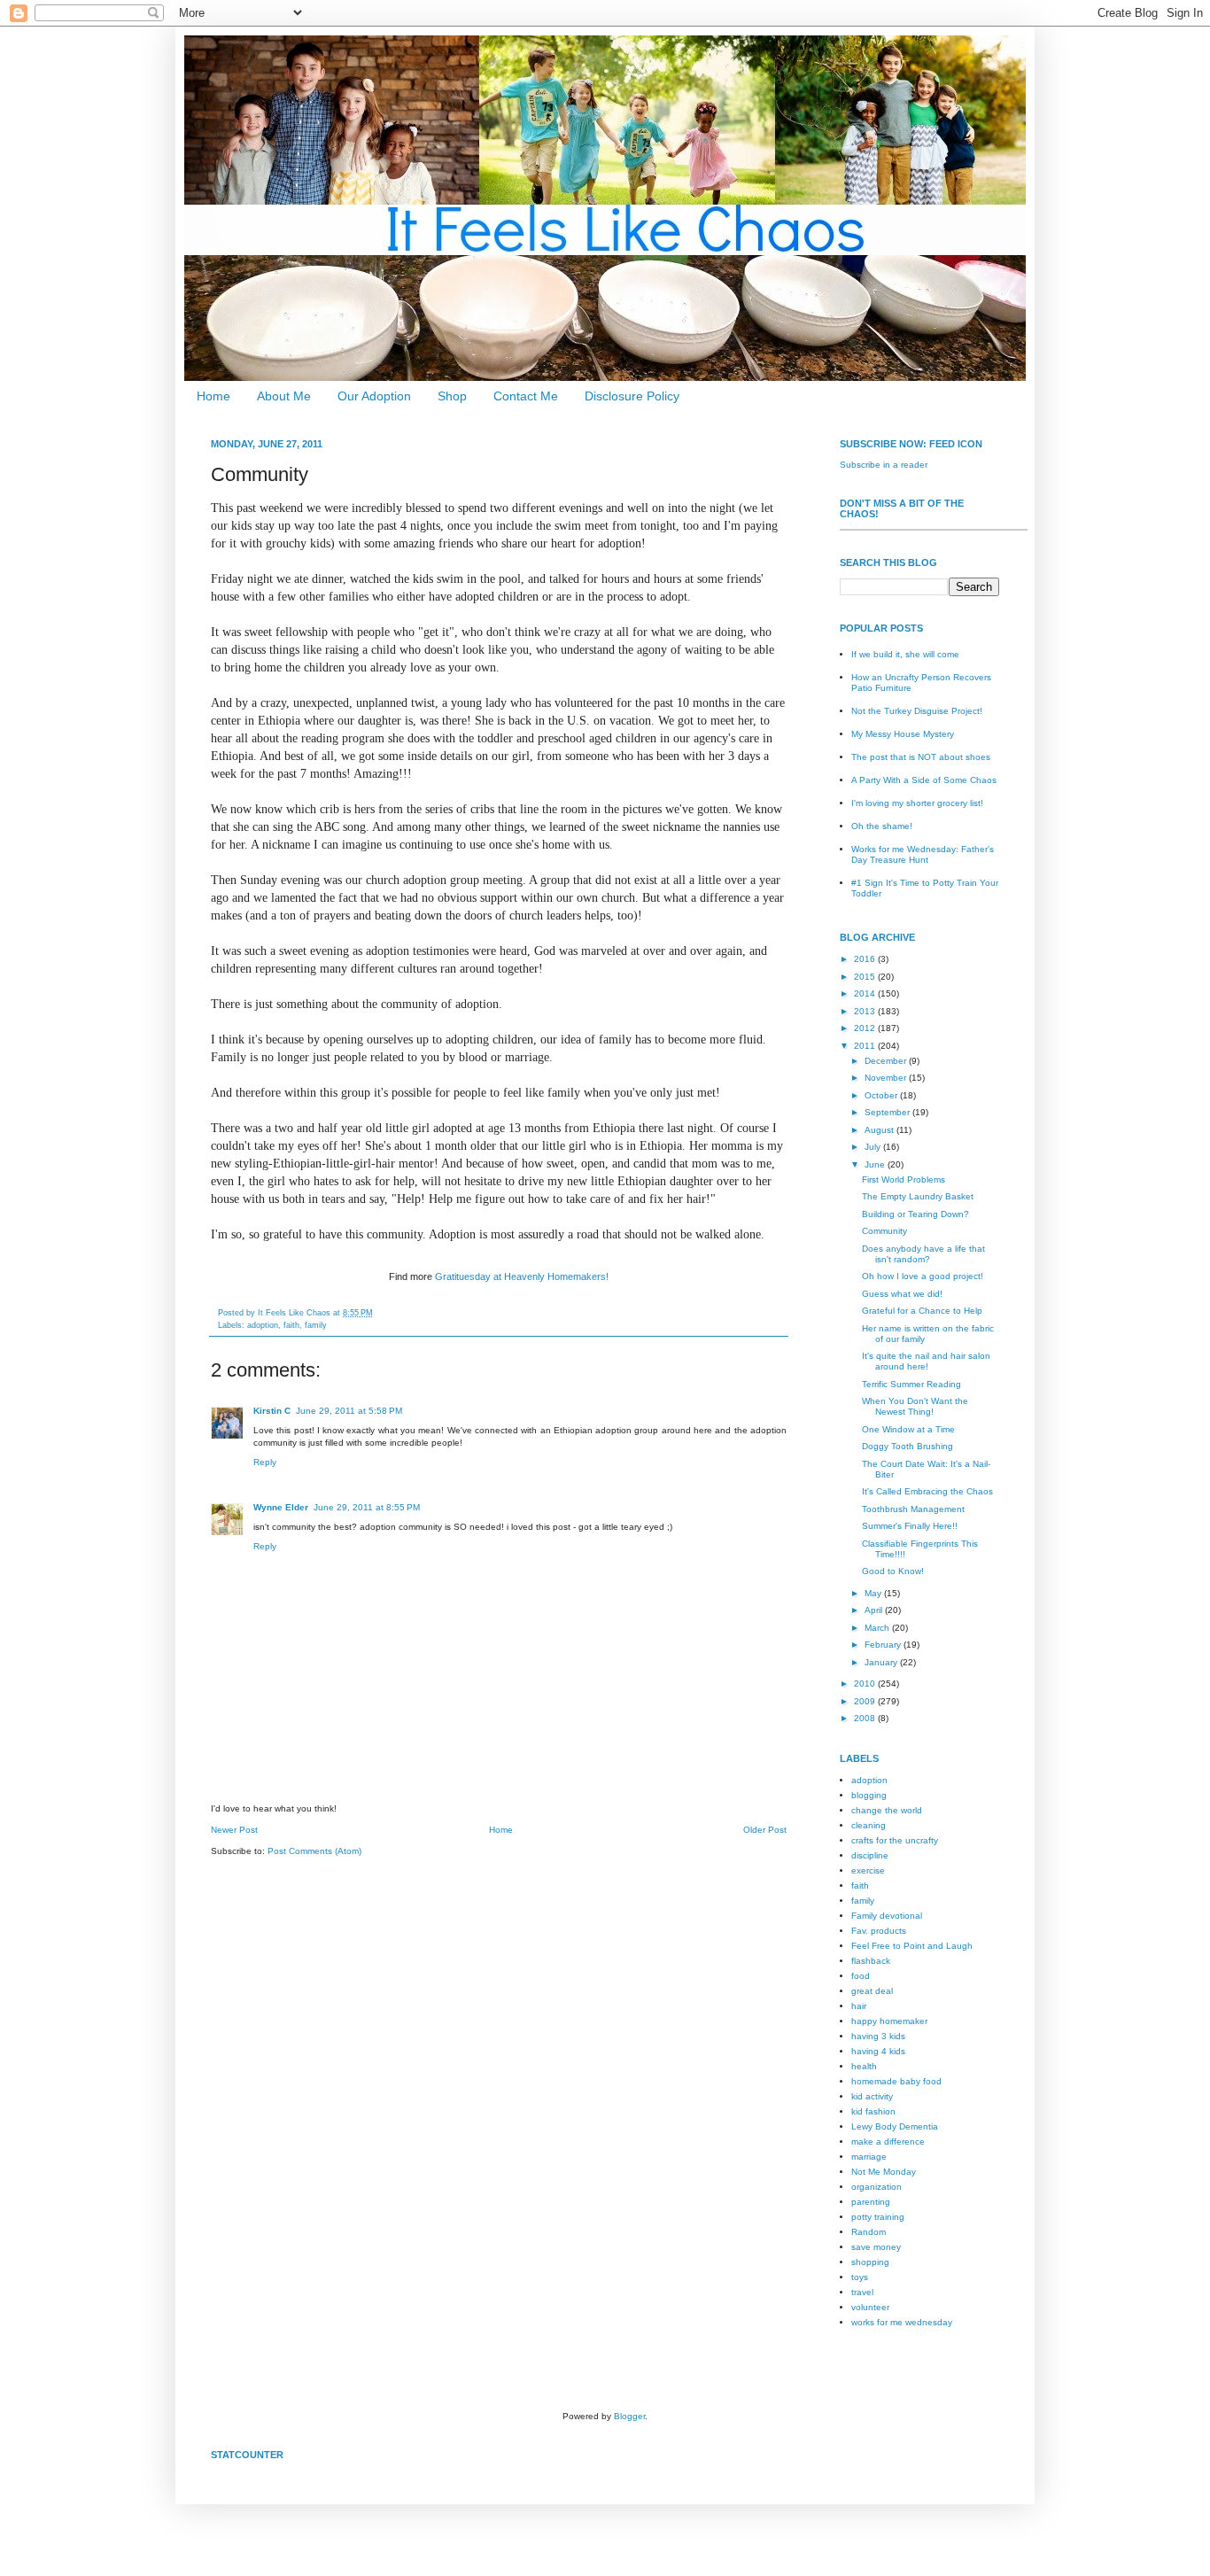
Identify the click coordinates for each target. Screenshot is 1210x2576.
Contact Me (526, 396)
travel (862, 2292)
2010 (866, 1684)
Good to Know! (893, 1571)
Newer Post (234, 1830)
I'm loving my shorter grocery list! (917, 803)
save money (876, 2247)
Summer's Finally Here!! (910, 1526)
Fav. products (879, 1931)
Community (884, 1231)
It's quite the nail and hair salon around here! (926, 1361)
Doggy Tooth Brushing (907, 1446)
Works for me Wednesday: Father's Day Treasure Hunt (923, 854)
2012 (866, 1028)
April (875, 1610)
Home (213, 396)
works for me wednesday (902, 2322)
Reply (265, 1462)
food (861, 1976)
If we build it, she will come (905, 654)
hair (859, 2006)
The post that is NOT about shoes (921, 757)
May (874, 1593)
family (316, 1325)
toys (860, 2277)
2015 (866, 977)
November (887, 1078)
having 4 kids (878, 2051)
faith (291, 1325)
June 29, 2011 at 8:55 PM (367, 1507)
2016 (866, 959)
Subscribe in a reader (884, 465)
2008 (866, 1718)
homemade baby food (896, 2081)
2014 (866, 993)
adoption (263, 1325)
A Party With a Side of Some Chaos (924, 780)
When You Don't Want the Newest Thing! (915, 1406)
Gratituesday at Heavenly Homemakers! (522, 1276)
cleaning (869, 1825)
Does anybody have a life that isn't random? (923, 1254)
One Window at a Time (908, 1429)
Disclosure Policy (632, 396)
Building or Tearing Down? (915, 1214)
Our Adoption (374, 396)
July (874, 1147)
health (864, 2066)
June (876, 1164)
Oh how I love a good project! (923, 1276)
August (880, 1130)
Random (869, 2232)
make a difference (888, 2141)
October (882, 1095)
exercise (868, 1870)
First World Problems (904, 1179)
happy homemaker (889, 2021)
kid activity (872, 2096)
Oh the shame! (882, 826)
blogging (869, 1795)
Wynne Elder (281, 1507)
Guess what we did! (902, 1294)
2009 (866, 1701)
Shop (452, 396)
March (878, 1628)
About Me (284, 396)
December (887, 1061)
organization (876, 2187)
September (888, 1112)
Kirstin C (272, 1411)
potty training (878, 2217)
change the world (887, 1810)
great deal (872, 1991)
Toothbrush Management (913, 1509)
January (882, 1662)
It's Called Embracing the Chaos (927, 1491)
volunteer (870, 2307)
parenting (871, 2202)
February (884, 1645)
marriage (869, 2157)
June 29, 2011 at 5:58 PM (349, 1411)
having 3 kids (878, 2036)
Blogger (629, 2416)
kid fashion (873, 2111)
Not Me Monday (884, 2172)
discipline (870, 1855)
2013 (866, 1011)
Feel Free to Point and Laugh (912, 1946)
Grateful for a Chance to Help (922, 1311)
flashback (871, 1961)
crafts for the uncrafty (895, 1840)
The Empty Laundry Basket (918, 1196)
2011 (866, 1046)
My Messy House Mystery (903, 734)
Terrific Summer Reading (911, 1384)
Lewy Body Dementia (895, 2126)
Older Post (765, 1830)
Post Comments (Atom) (314, 1851)
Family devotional (887, 1916)
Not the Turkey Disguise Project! (917, 711)
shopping (870, 2262)
